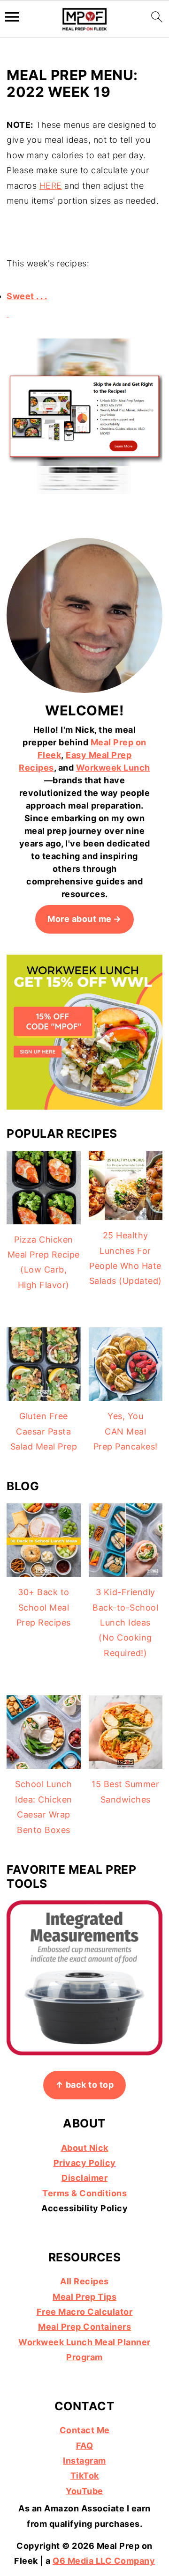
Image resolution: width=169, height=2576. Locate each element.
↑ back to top (85, 2085)
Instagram (84, 2461)
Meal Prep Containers (84, 2327)
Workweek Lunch (113, 768)
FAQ (85, 2446)
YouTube (84, 2491)
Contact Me (85, 2430)
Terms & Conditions (84, 2193)
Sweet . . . (27, 296)
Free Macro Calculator (85, 2312)
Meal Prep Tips (84, 2297)
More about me (80, 919)
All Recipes (84, 2281)
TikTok (85, 2476)
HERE (51, 186)
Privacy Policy (85, 2163)
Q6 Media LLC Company (104, 2561)
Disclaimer (84, 2178)
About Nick (85, 2148)
